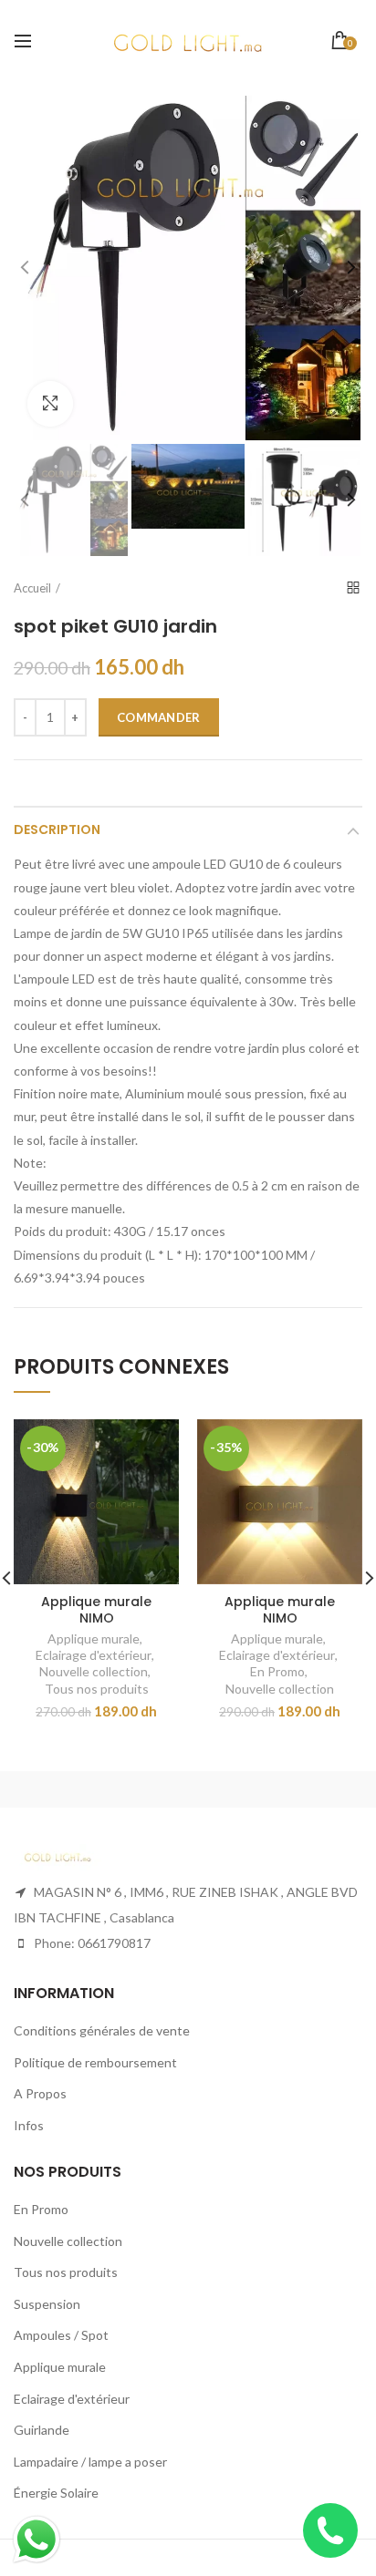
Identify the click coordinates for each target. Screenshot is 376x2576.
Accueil (32, 588)
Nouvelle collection (94, 1671)
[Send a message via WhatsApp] (37, 2540)
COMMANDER (159, 717)
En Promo (277, 1671)
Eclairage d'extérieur (94, 1655)
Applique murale (94, 1638)
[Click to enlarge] (50, 404)
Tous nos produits (97, 1689)
